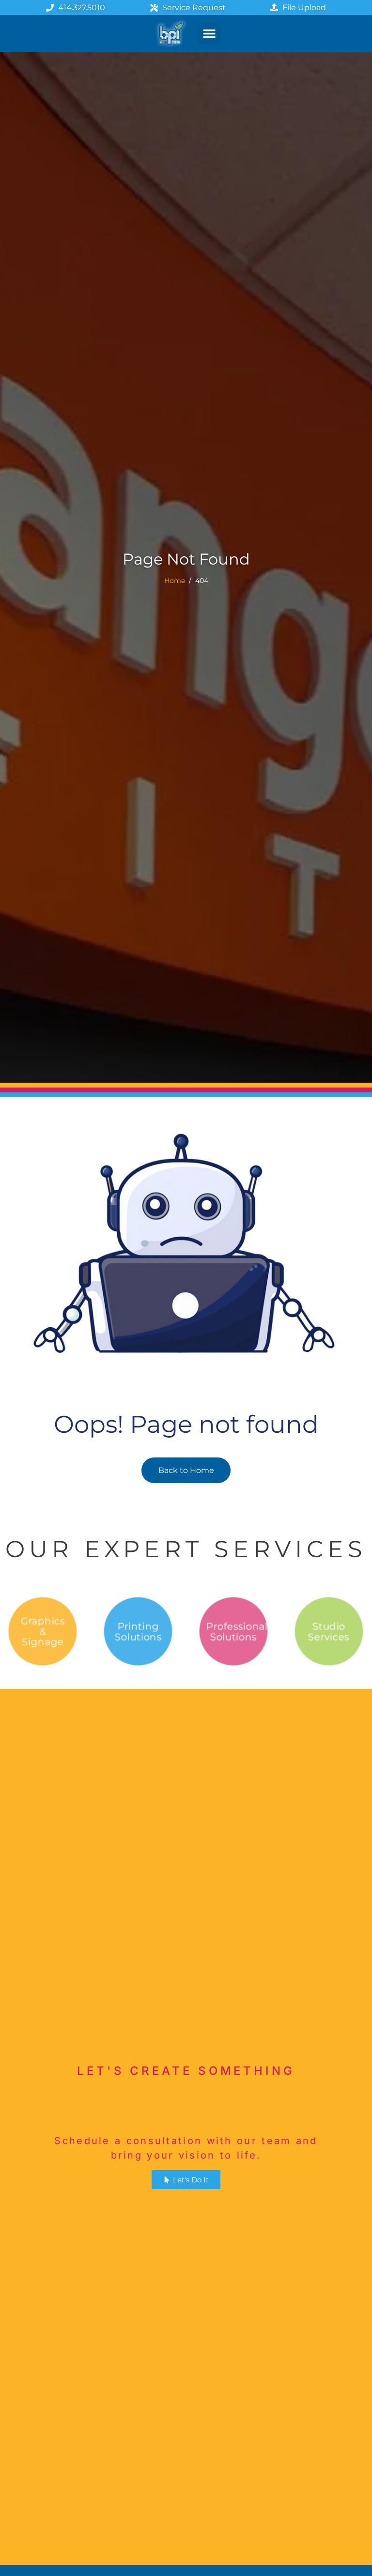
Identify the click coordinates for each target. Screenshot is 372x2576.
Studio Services (329, 1632)
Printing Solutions (138, 1632)
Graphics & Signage (43, 1631)
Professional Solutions (237, 1632)
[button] (209, 33)
